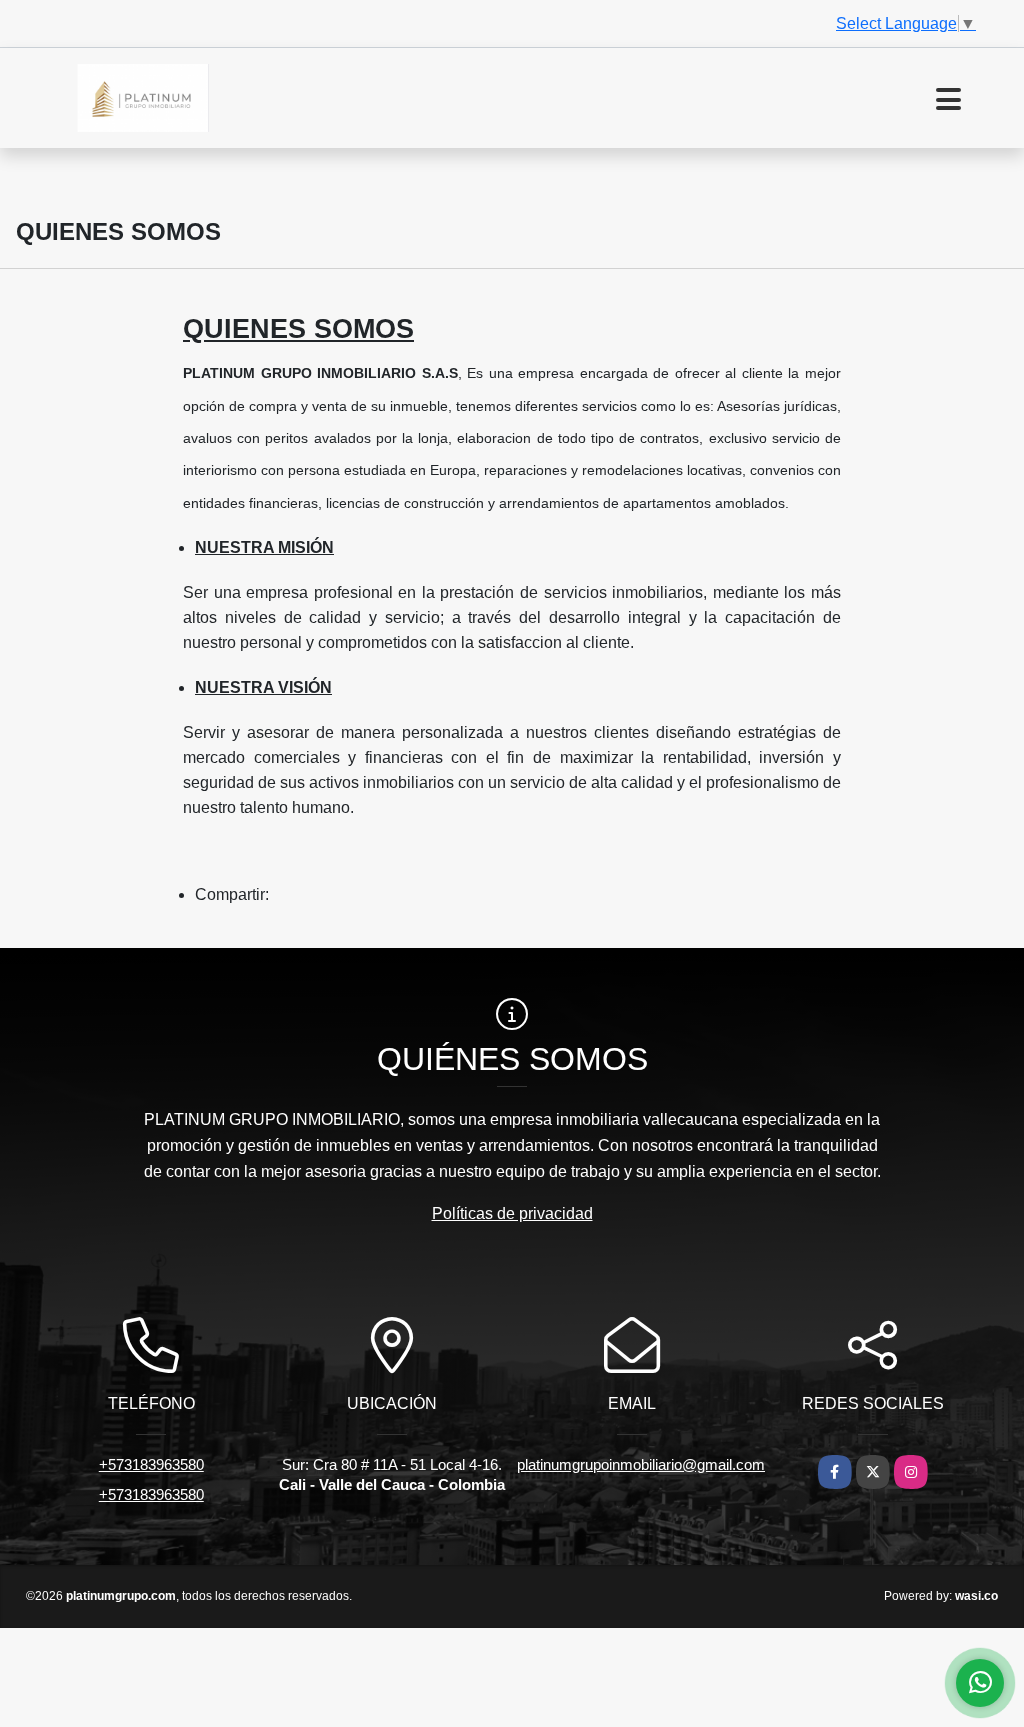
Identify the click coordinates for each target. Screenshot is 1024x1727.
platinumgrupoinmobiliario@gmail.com (641, 1464)
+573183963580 (151, 1464)
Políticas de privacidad (512, 1213)
